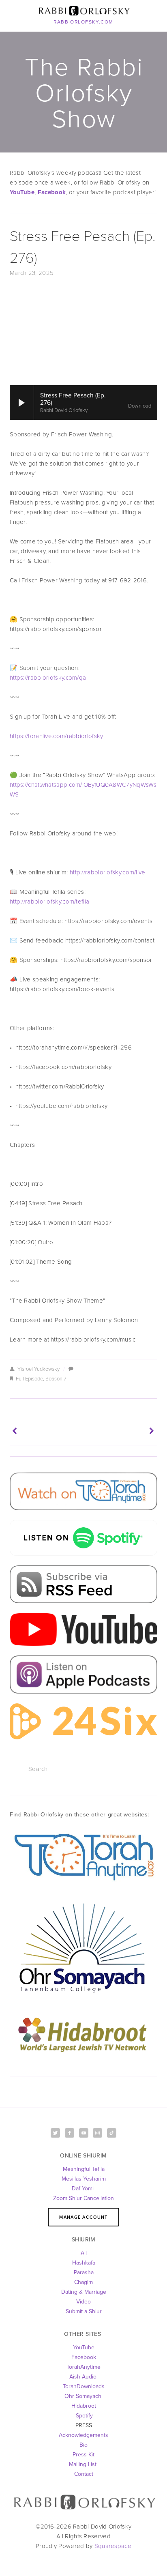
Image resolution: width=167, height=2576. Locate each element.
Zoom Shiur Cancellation (83, 2198)
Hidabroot (84, 2406)
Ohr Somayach (83, 2396)
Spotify (83, 2415)
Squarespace (113, 2546)
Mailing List (83, 2464)
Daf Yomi (83, 2188)
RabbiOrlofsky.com (83, 22)
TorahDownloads (84, 2386)
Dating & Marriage (84, 2292)
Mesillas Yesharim (84, 2179)
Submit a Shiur (84, 2311)
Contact (84, 2474)
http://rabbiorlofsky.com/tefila (49, 901)
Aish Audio (84, 2376)
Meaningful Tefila (84, 2169)
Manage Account (83, 2217)
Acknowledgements (83, 2435)
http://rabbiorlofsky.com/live (108, 872)
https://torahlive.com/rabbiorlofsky (57, 736)
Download (140, 406)
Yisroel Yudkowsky (39, 1369)
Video (83, 2301)
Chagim (83, 2282)
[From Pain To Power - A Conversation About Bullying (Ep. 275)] (121, 1431)
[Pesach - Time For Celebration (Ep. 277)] (46, 1431)
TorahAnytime (83, 2367)
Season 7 (56, 1378)
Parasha (84, 2272)
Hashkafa (84, 2263)
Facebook (84, 2357)
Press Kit (83, 2454)
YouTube (84, 2347)
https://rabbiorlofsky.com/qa (48, 677)
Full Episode (29, 1378)
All (84, 2253)
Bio (83, 2445)
